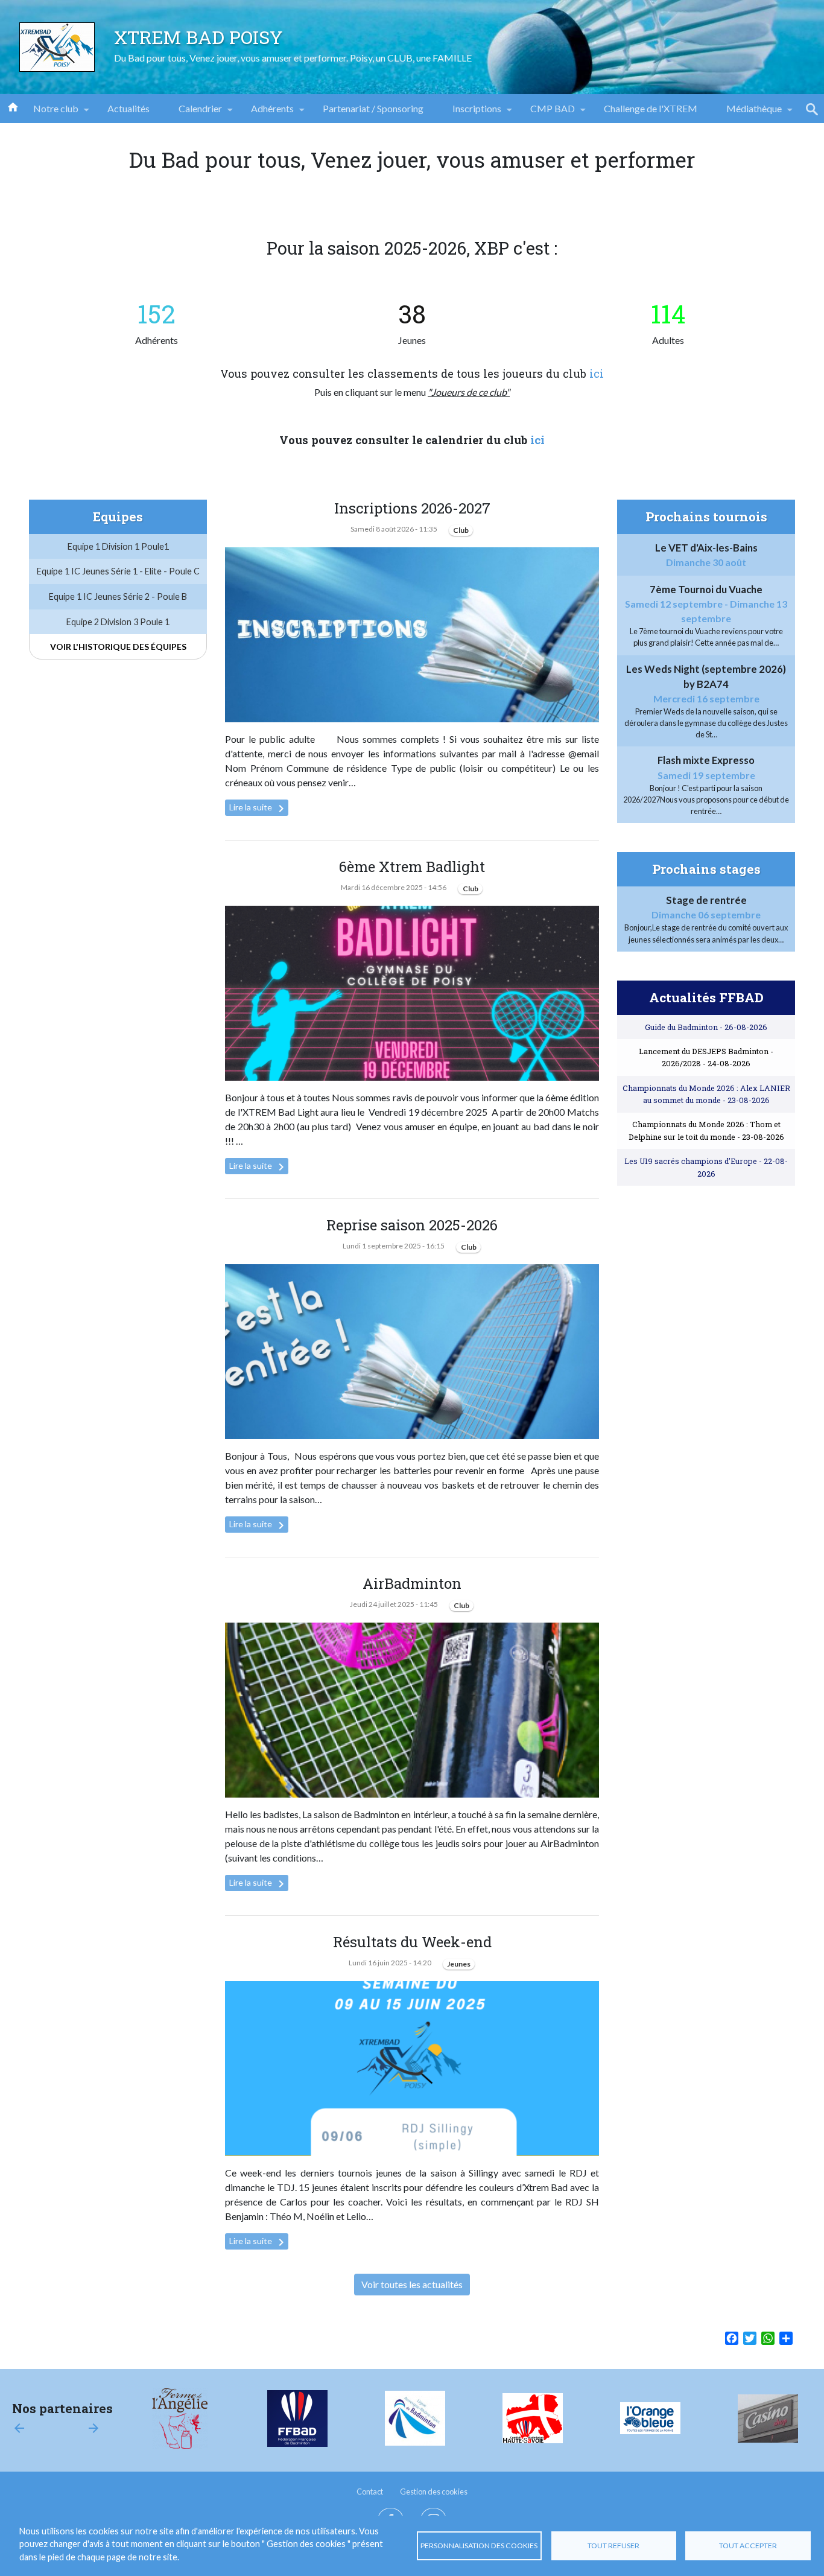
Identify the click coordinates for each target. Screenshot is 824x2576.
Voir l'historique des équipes (118, 647)
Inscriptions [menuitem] (470, 113)
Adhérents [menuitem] (265, 113)
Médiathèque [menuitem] (747, 113)
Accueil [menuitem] (13, 106)
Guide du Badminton (706, 1027)
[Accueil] (57, 47)
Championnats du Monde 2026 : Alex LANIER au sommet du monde (706, 1094)
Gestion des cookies (434, 2492)
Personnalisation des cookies (479, 2546)
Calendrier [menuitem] (193, 113)
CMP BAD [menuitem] (545, 113)
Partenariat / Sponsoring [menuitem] (373, 108)
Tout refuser (613, 2546)
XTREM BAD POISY (198, 37)
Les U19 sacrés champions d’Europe (706, 1167)
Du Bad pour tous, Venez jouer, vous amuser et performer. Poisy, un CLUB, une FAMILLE (293, 58)
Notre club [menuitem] (49, 113)
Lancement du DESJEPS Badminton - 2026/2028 (706, 1057)
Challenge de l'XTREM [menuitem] (651, 108)
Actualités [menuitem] (128, 108)
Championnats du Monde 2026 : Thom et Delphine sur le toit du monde (706, 1130)
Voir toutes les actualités (412, 2284)
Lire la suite (259, 809)
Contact (370, 2492)
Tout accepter (748, 2546)
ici (597, 374)
